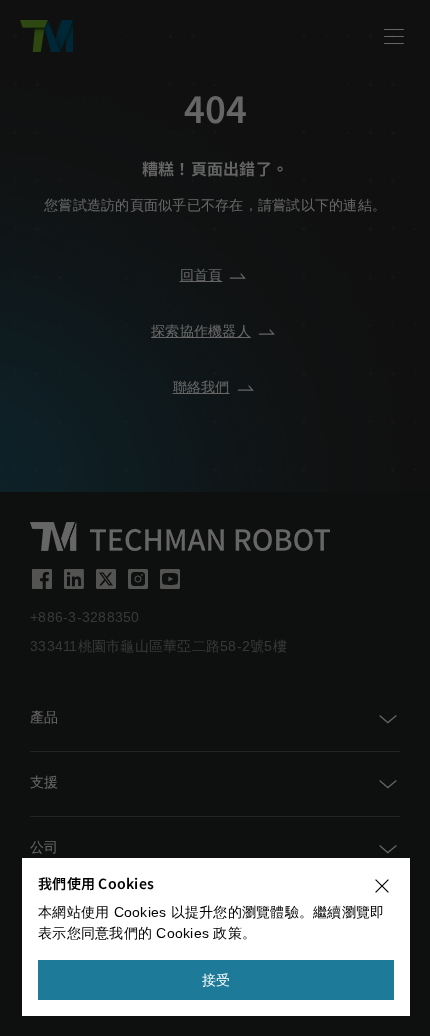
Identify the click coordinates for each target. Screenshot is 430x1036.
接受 (216, 980)
